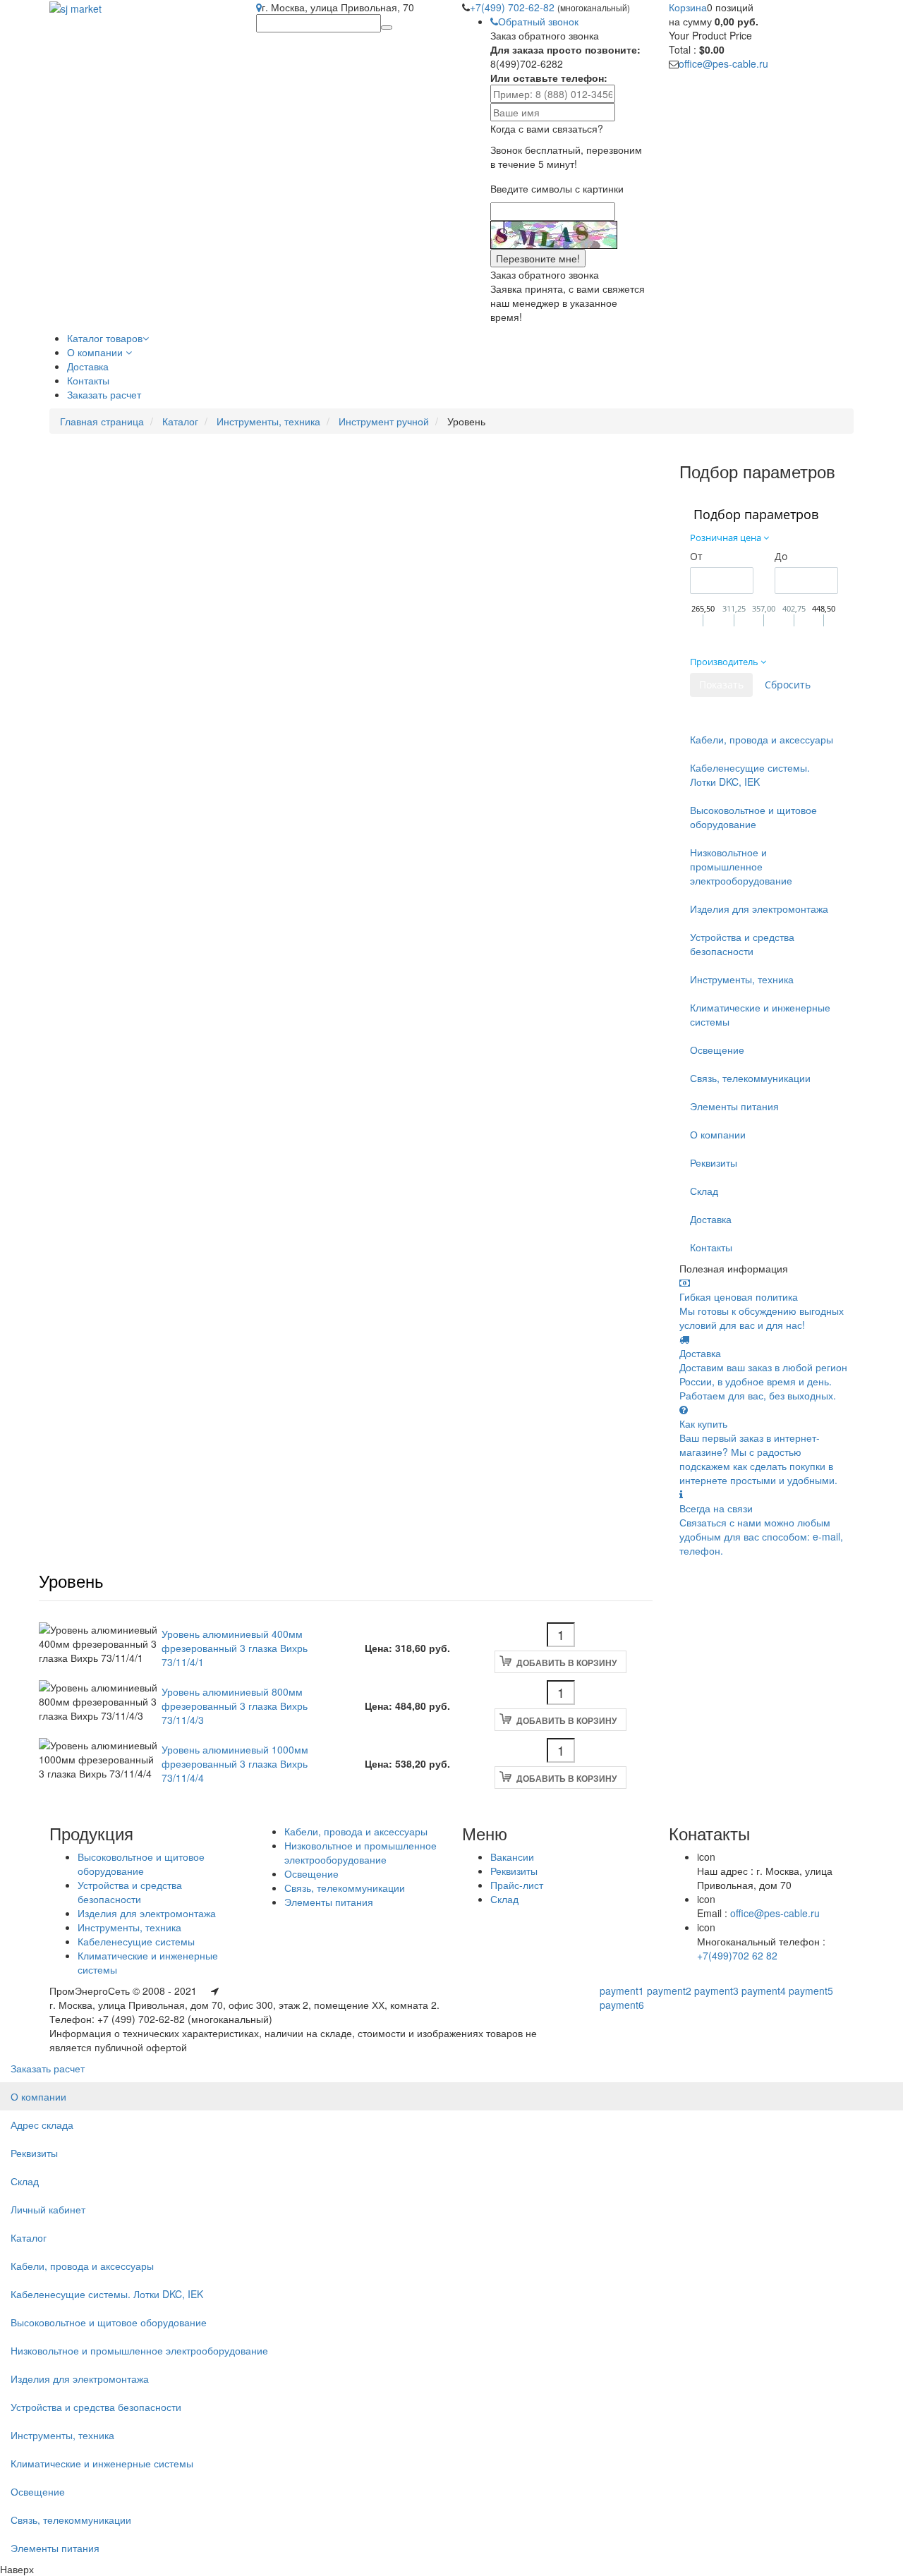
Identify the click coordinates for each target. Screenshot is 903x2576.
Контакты (711, 1247)
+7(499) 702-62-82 (514, 7)
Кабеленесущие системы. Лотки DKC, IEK (750, 774)
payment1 (622, 1991)
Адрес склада (42, 2125)
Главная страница (102, 421)
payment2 (669, 1991)
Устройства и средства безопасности (742, 944)
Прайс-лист (517, 1885)
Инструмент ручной (384, 421)
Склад (704, 1191)
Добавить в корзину (566, 1663)
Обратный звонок (538, 21)
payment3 (716, 1991)
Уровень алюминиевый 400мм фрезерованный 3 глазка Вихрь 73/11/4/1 (235, 1648)
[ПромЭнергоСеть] (75, 7)
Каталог (180, 421)
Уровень (71, 1580)
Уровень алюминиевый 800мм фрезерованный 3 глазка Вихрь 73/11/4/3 (235, 1706)
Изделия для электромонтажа (759, 909)
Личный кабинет (48, 2209)
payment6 (622, 2005)
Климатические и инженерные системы (760, 1014)
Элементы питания (734, 1106)
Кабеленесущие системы (136, 1941)
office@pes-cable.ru (723, 63)
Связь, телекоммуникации (750, 1078)
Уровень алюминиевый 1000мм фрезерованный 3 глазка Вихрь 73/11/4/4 (235, 1763)
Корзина (688, 7)
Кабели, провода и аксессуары (762, 739)
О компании (718, 1134)
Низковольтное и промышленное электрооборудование (741, 866)
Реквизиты (714, 1162)
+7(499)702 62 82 (737, 1955)
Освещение (717, 1050)
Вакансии (512, 1857)
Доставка (711, 1219)
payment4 (764, 1991)
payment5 (811, 1991)
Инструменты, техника (268, 421)
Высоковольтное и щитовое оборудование (753, 817)
